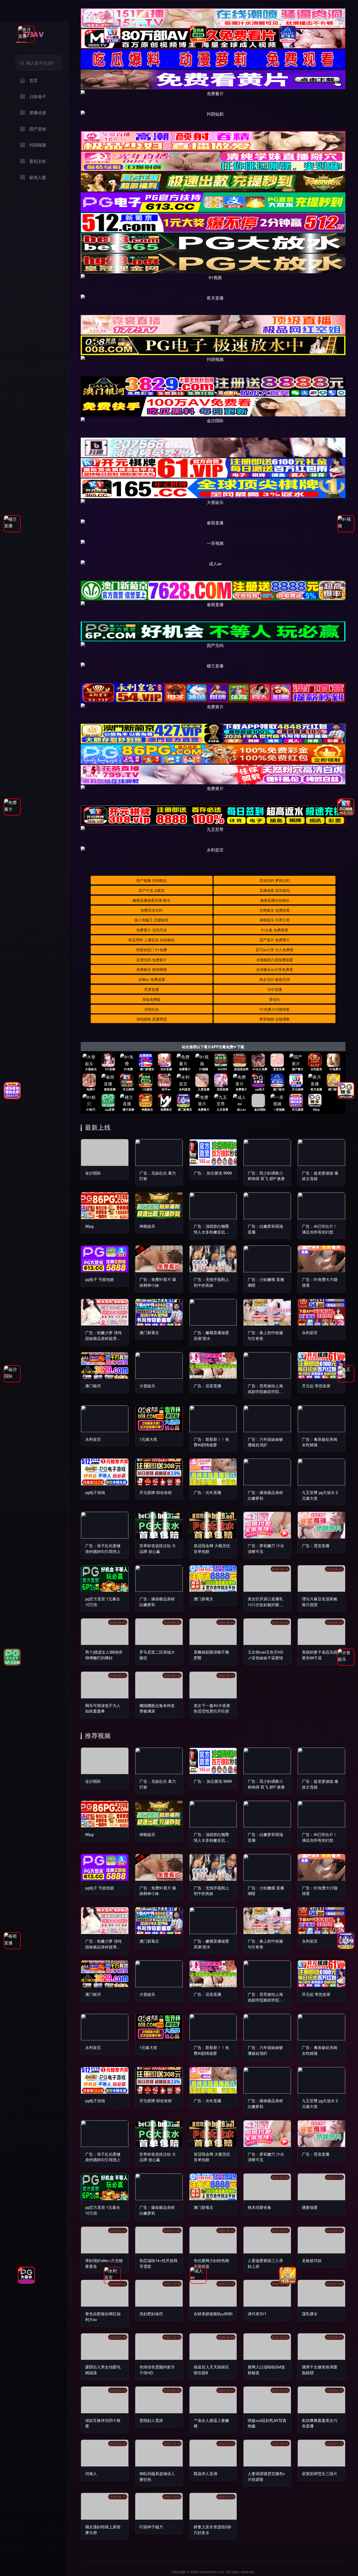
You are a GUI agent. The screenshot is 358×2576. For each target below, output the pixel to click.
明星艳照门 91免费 (151, 950)
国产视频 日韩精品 (151, 880)
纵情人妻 (38, 177)
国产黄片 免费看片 (275, 940)
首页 (34, 80)
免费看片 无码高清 (151, 930)
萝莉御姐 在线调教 (275, 1019)
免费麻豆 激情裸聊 (151, 969)
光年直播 (275, 989)
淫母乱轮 (151, 1009)
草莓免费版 (151, 999)
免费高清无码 (151, 910)
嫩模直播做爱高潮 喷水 (151, 900)
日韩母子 (38, 97)
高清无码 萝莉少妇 (275, 880)
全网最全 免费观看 (275, 910)
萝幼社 (275, 999)
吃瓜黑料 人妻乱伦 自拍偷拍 (151, 940)
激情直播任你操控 (275, 900)
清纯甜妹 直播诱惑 (151, 1019)
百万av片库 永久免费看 (275, 950)
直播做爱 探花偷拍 (275, 890)
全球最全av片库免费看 (275, 969)
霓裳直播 (151, 989)
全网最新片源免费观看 (275, 960)
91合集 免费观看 (275, 930)
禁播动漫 (38, 113)
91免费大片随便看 (275, 1009)
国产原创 (38, 129)
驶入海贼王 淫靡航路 (151, 920)
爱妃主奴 (38, 161)
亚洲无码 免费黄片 (151, 960)
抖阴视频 (38, 145)
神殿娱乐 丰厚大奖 (275, 920)
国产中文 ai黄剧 (152, 890)
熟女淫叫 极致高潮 (275, 979)
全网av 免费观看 (152, 979)
